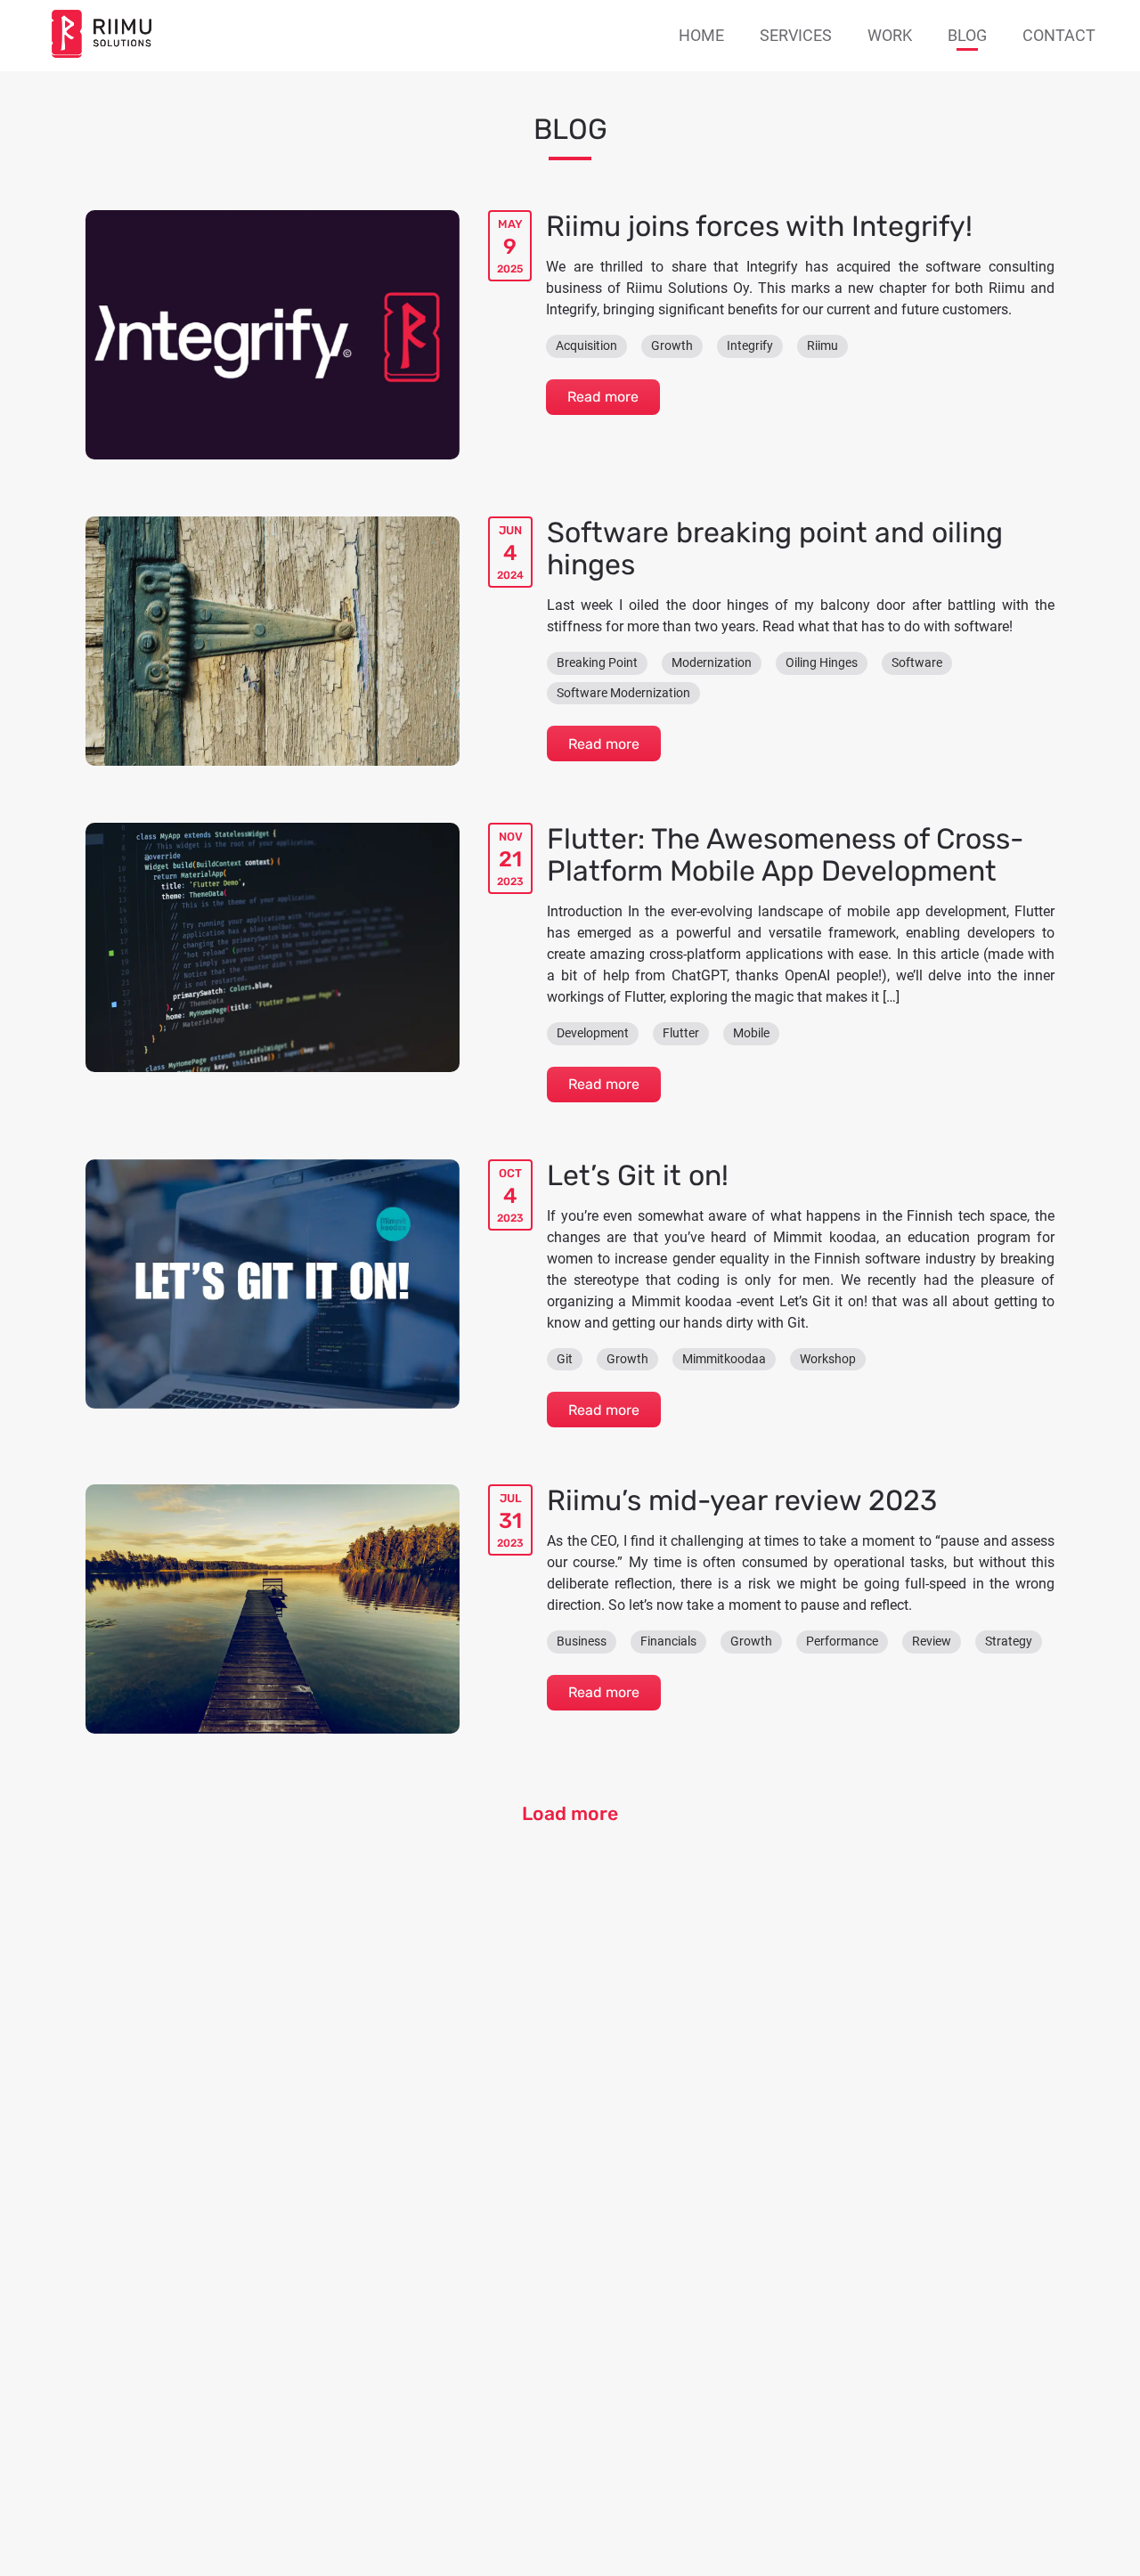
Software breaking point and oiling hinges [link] (775, 549)
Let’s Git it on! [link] (638, 1175)
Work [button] (890, 35)
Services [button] (796, 35)
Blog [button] (967, 35)
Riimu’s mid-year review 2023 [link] (742, 1500)
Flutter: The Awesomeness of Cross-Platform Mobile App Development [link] (785, 855)
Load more (570, 1813)
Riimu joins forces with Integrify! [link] (759, 226)
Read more (603, 397)
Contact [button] (1059, 35)
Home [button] (701, 35)
